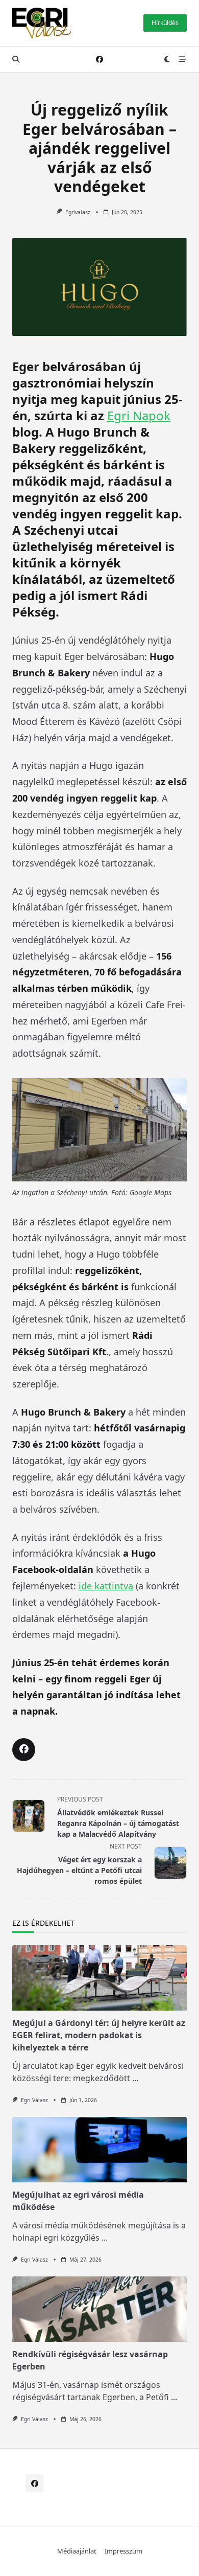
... (135, 2078)
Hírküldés (165, 23)
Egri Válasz (34, 2100)
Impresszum (123, 2551)
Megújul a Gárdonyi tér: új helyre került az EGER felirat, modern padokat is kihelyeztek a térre (99, 2035)
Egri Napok (139, 415)
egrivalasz (78, 212)
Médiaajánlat (77, 2551)
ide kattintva (106, 1586)
